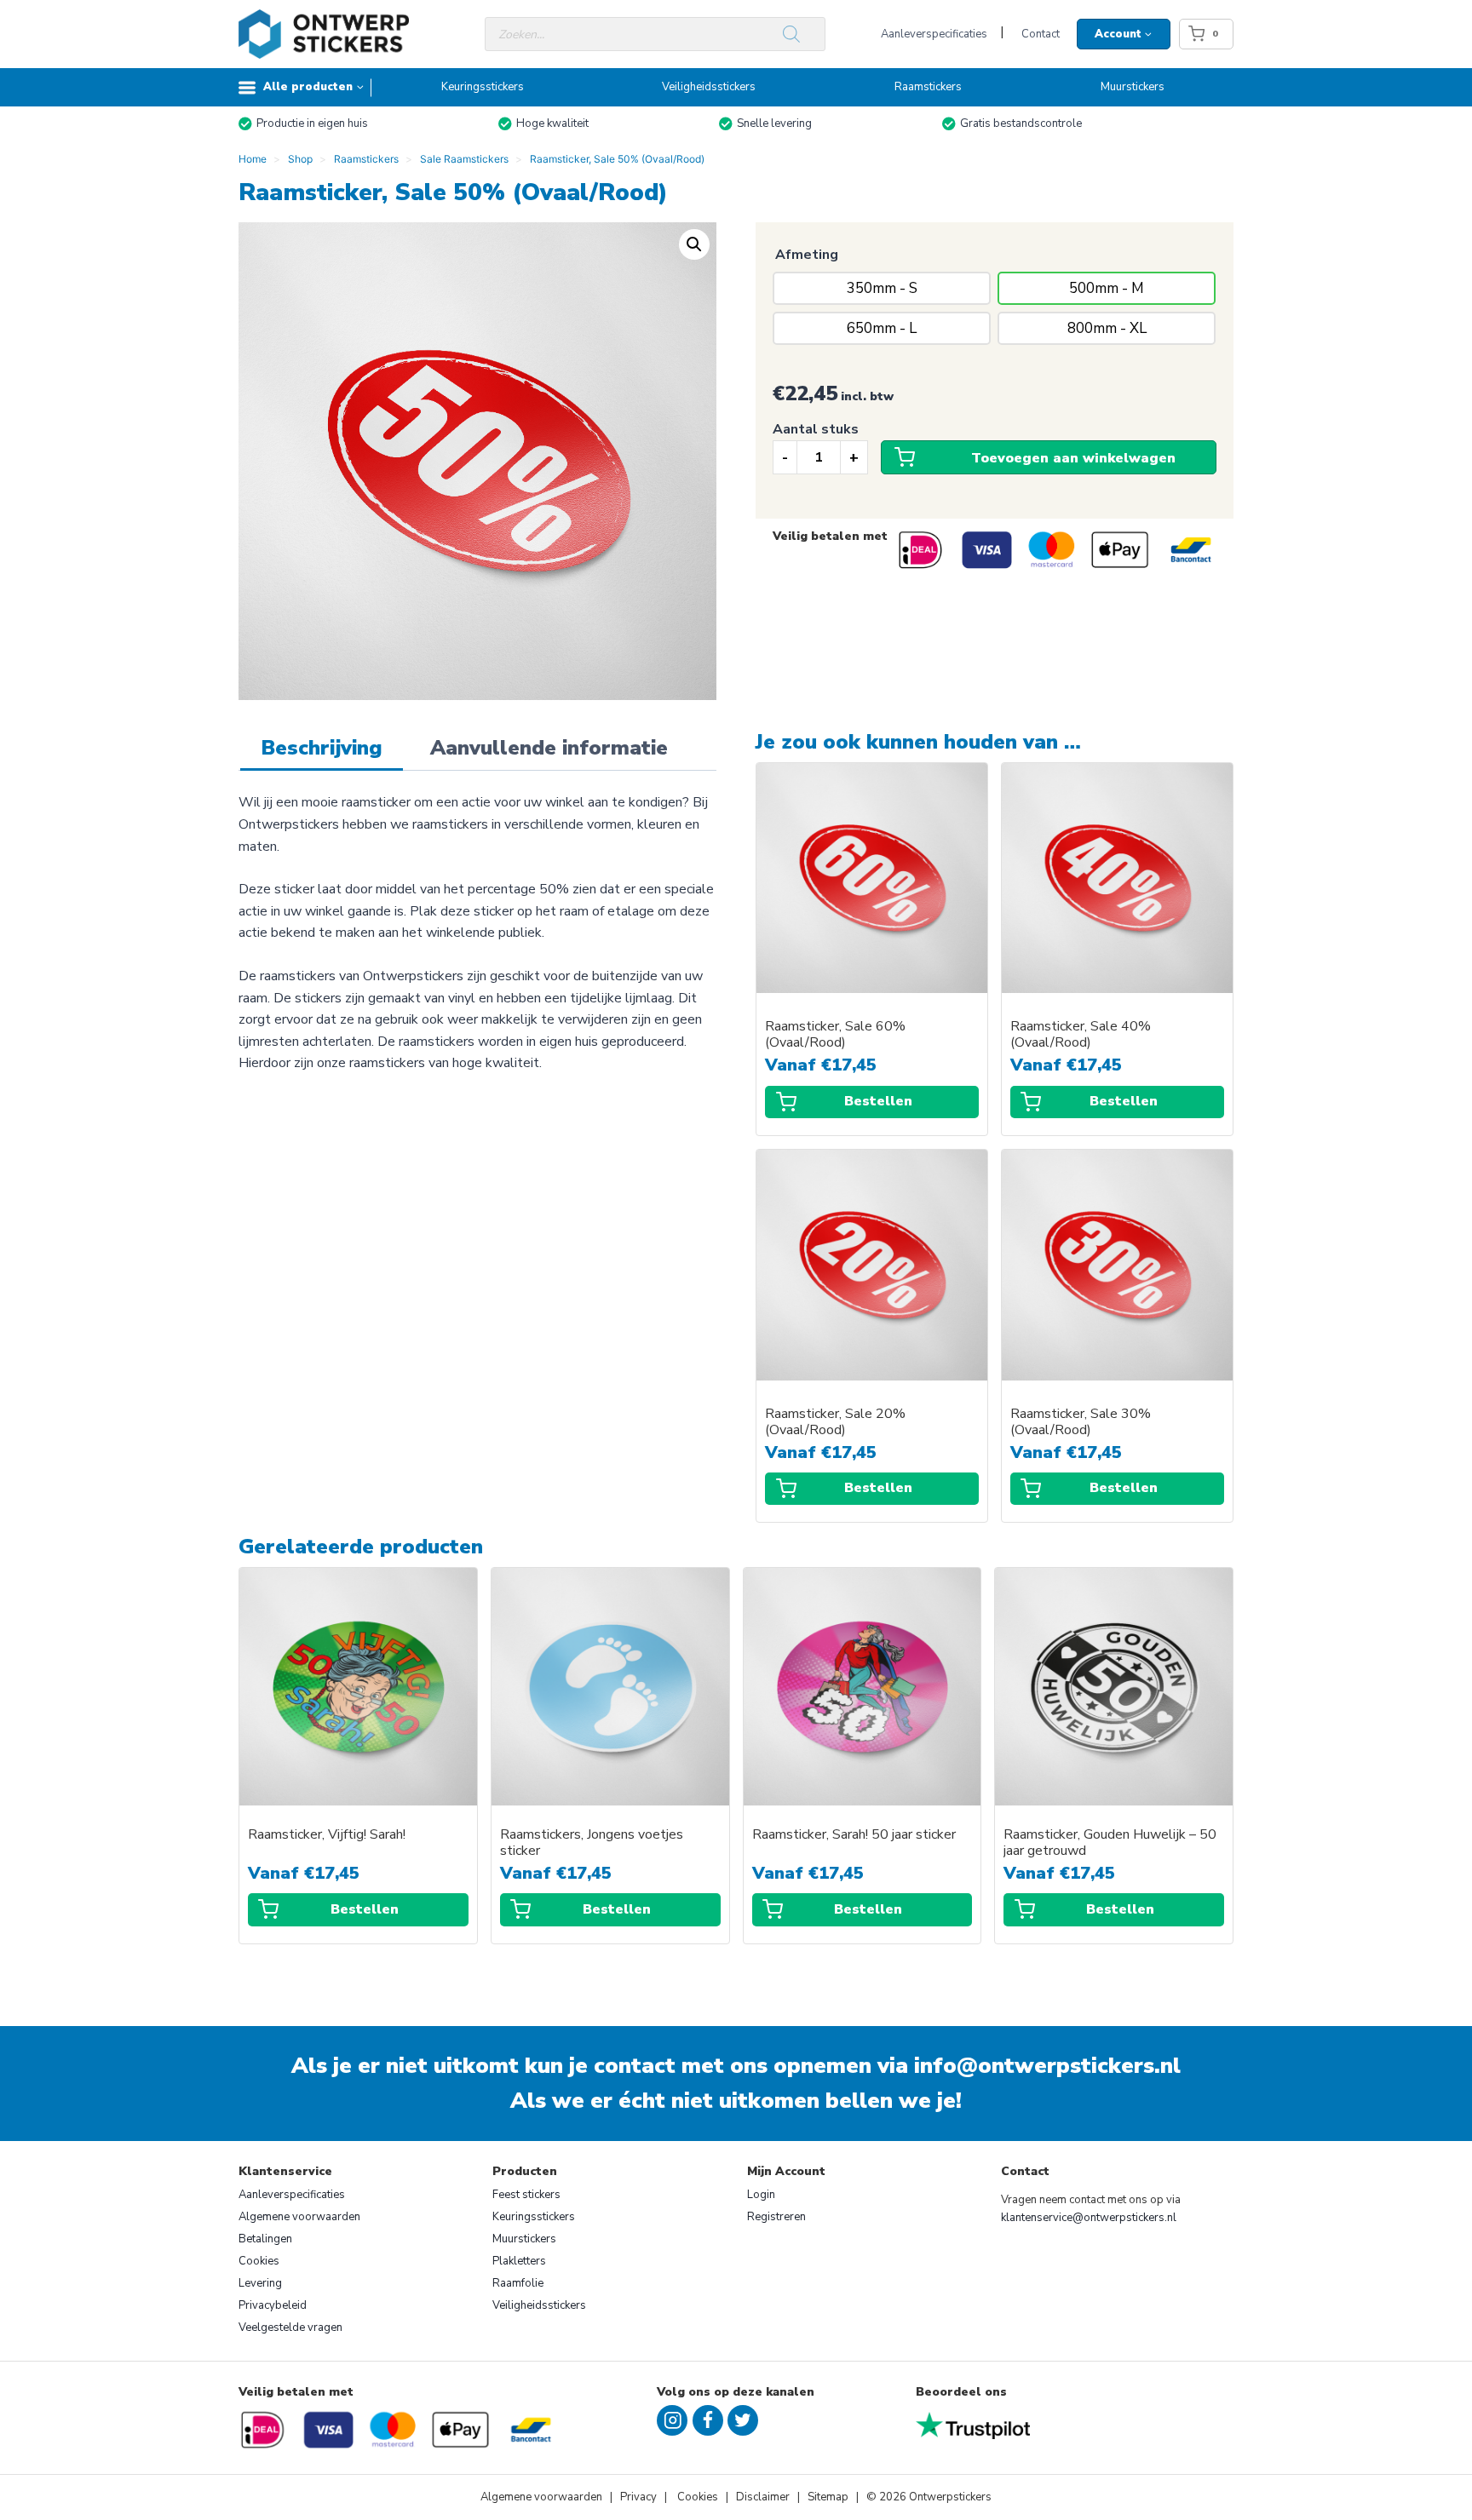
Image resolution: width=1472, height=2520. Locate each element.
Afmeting (807, 255)
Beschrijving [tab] (322, 748)
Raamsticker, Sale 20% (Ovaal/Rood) (835, 1422)
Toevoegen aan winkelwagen (1073, 458)
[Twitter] (743, 2420)
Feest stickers (526, 2195)
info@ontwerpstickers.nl (1047, 2066)
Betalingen (265, 2239)
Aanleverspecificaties (934, 34)
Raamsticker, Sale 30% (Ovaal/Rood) (1081, 1422)
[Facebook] (708, 2420)
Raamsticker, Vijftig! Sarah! (327, 1835)
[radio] (882, 288)
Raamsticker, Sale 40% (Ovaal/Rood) (1081, 1035)
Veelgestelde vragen (290, 2328)
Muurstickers (1133, 87)
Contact (1041, 34)
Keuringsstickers (483, 87)
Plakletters (519, 2261)
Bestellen (878, 1101)
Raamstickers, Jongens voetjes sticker (592, 1843)
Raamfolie (518, 2283)
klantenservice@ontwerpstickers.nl (1089, 2218)
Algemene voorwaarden (299, 2217)
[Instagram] (672, 2420)
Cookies (259, 2261)
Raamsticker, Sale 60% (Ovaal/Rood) (835, 1035)
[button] (694, 244)
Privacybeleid (273, 2305)
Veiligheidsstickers (709, 87)
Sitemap (828, 2497)
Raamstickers (928, 87)
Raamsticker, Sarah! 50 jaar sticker (854, 1835)
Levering (260, 2283)
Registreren (776, 2217)
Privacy (640, 2497)
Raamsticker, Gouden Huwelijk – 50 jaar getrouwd (1110, 1843)
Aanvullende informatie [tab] (549, 748)
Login (761, 2195)
